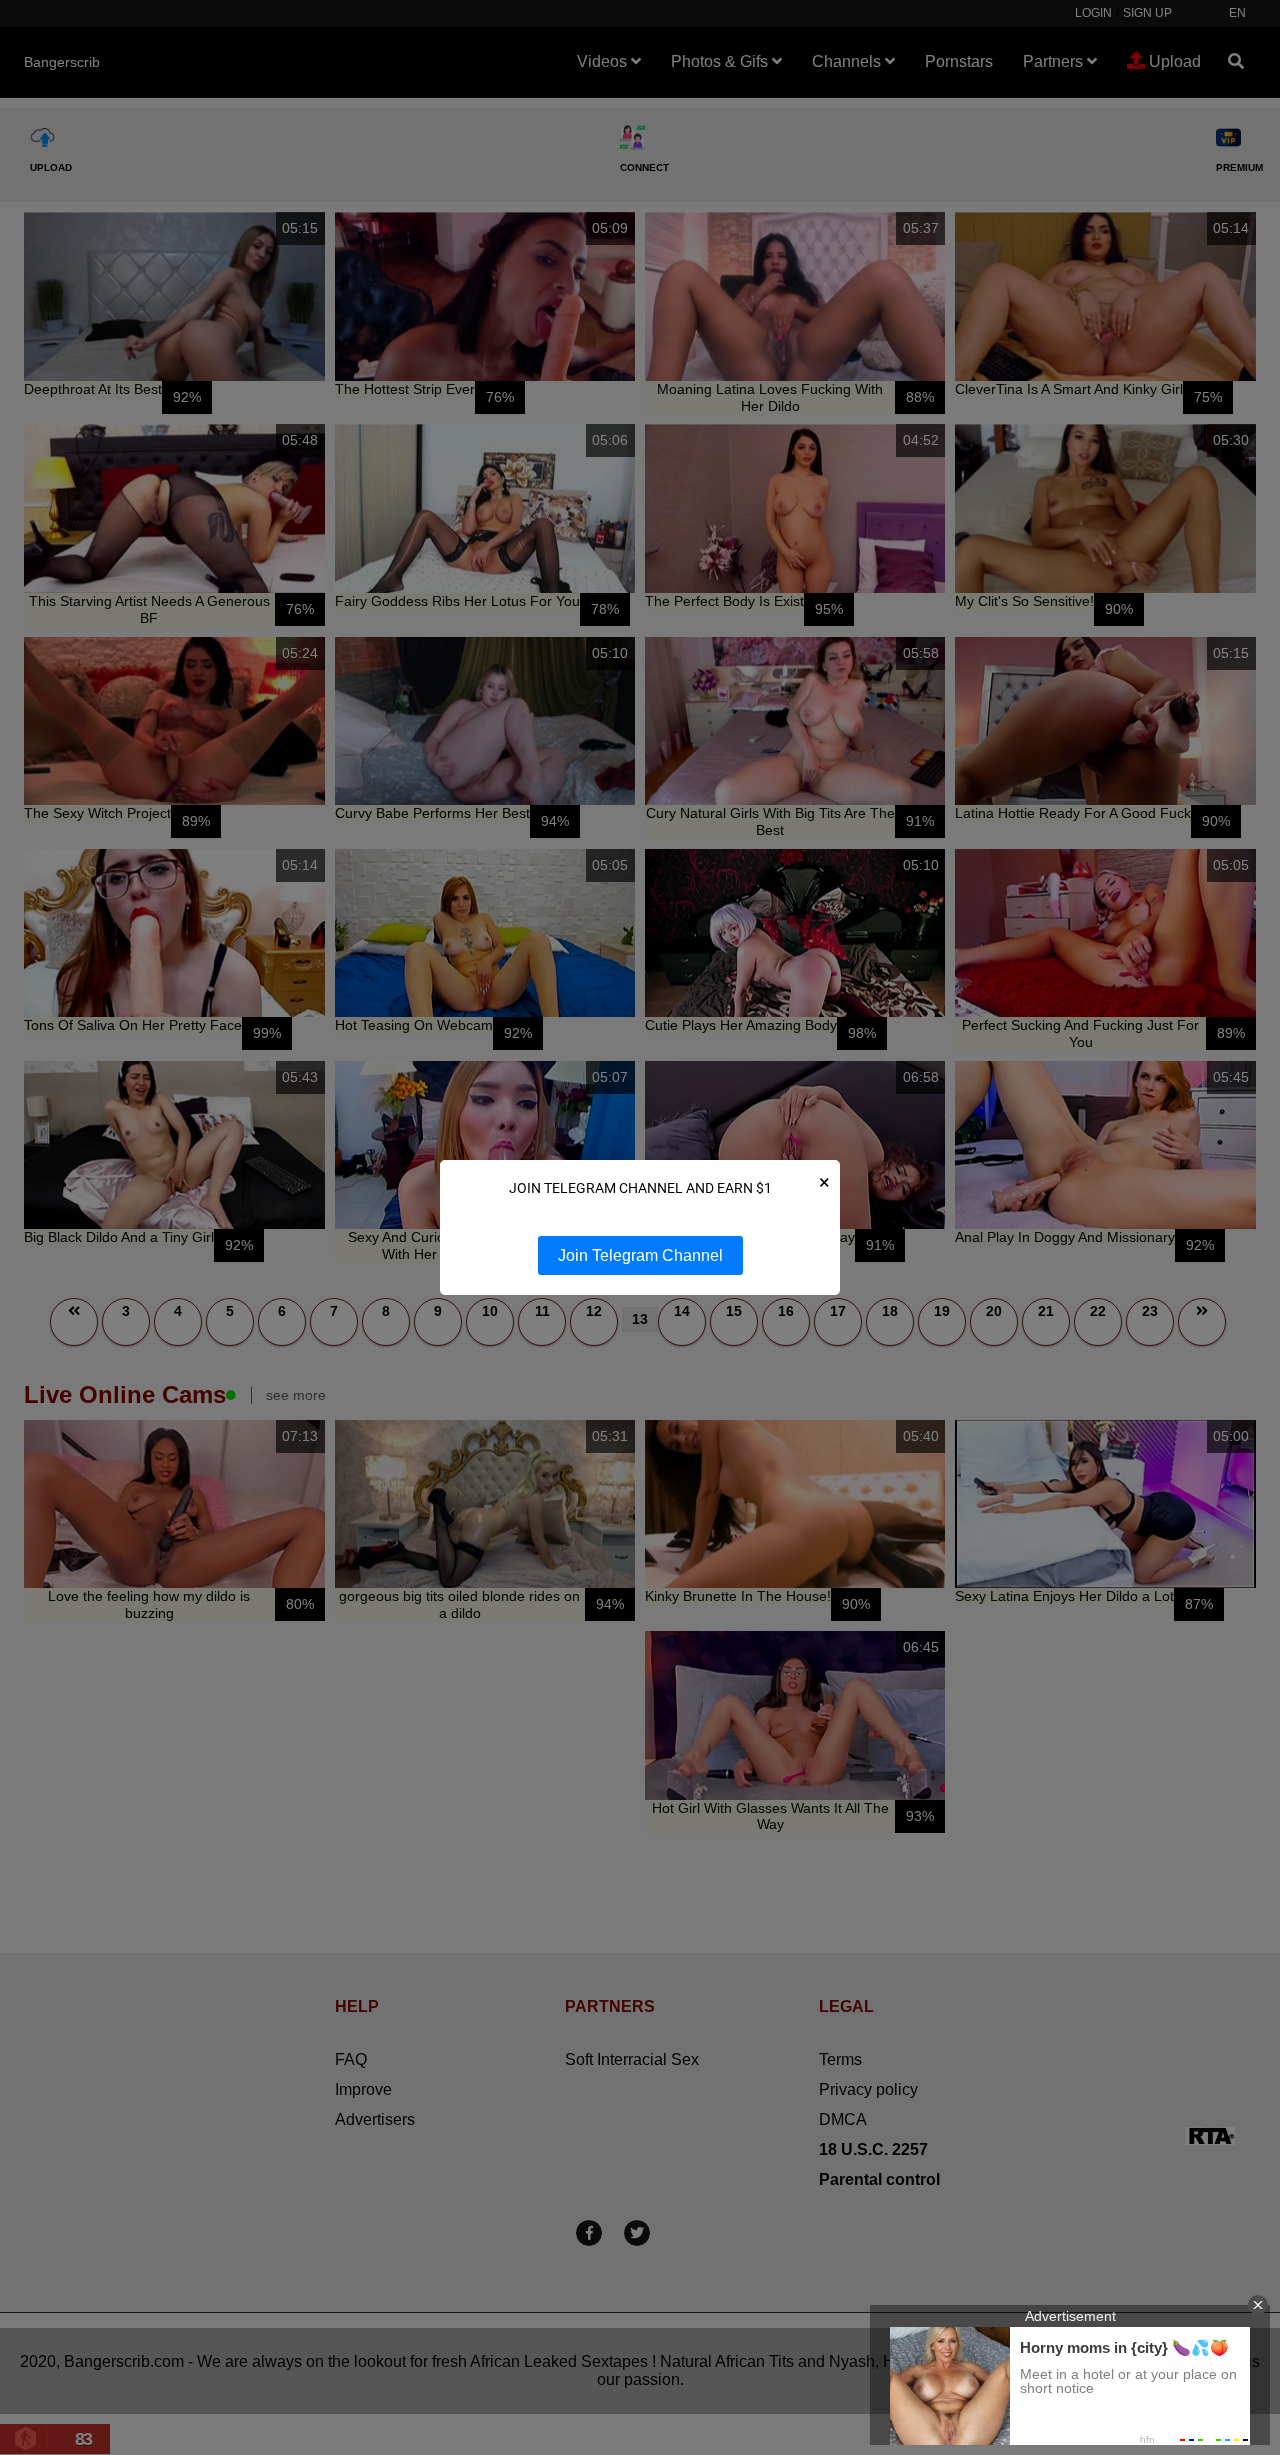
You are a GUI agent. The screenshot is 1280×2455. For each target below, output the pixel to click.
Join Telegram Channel (640, 1255)
